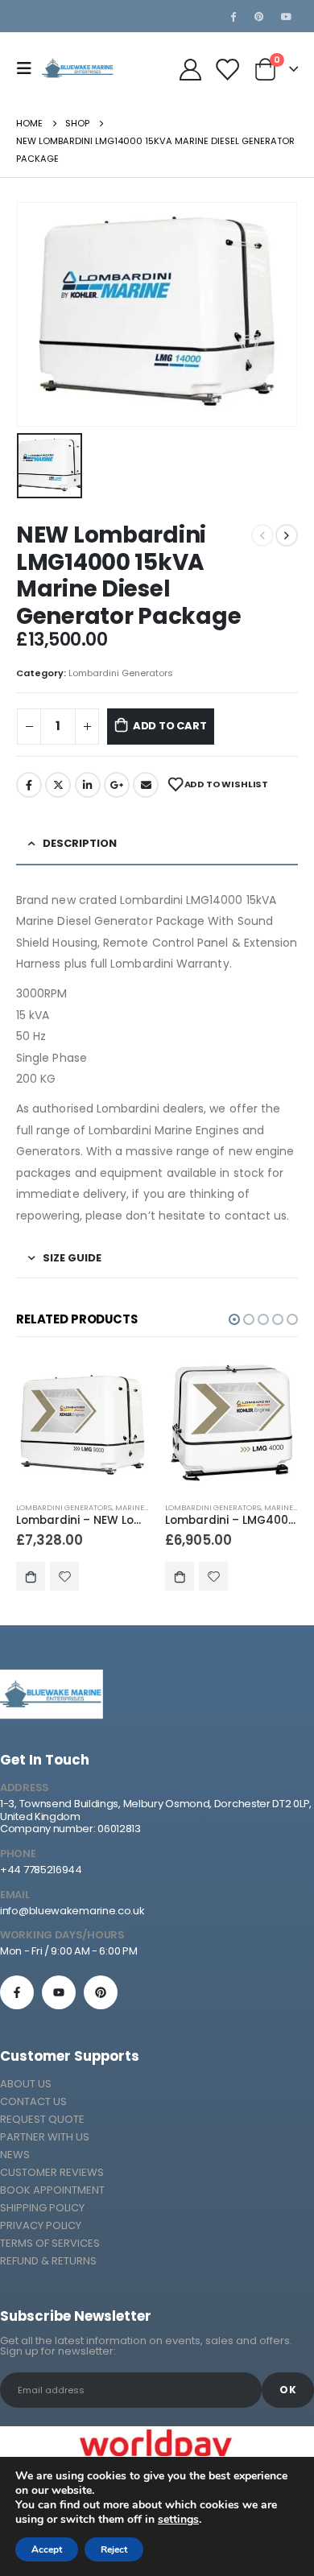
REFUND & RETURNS (48, 2261)
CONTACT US (33, 2101)
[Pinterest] (259, 16)
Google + (117, 785)
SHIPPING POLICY (42, 2208)
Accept (47, 2549)
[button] (234, 1319)
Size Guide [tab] (72, 1258)
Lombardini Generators (121, 673)
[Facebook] (233, 16)
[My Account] (190, 69)
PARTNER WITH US (45, 2137)
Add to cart (170, 726)
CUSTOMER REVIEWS (52, 2172)
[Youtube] (286, 16)
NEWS (15, 2155)
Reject (114, 2549)
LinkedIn (88, 785)
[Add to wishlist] (64, 1576)
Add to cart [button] (31, 1576)
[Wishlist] (226, 69)
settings (178, 2520)
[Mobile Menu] (29, 68)
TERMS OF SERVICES (50, 2243)
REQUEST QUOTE (42, 2119)
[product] (83, 1423)
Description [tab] (80, 843)
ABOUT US (26, 2084)
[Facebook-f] (17, 1992)
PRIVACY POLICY (41, 2225)
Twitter (58, 785)
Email (146, 785)
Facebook (29, 785)
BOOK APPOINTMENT (52, 2190)
